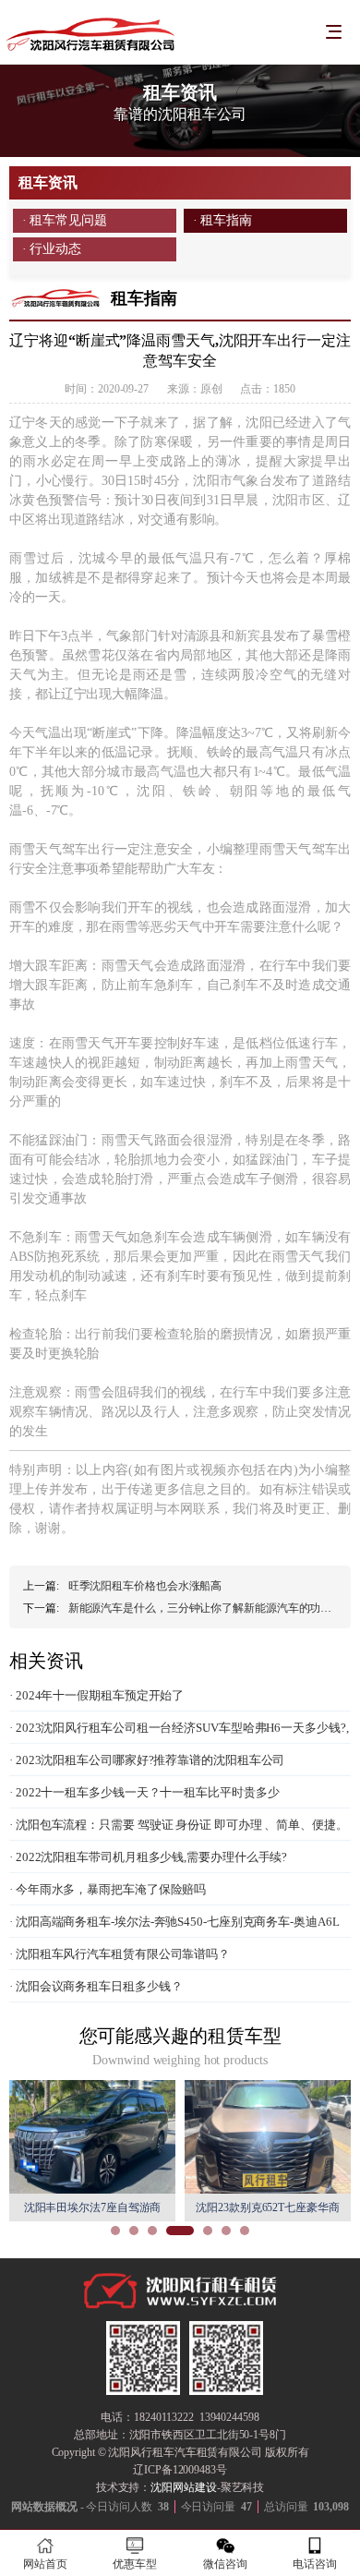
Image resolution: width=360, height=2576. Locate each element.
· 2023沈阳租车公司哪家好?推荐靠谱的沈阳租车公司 (147, 1760)
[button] (115, 2231)
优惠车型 (135, 2564)
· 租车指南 (222, 220)
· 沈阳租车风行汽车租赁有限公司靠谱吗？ (120, 1954)
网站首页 (45, 2564)
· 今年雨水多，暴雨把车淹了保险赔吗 (108, 1889)
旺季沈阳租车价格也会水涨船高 (145, 1586)
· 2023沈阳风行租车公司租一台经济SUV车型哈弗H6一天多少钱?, (179, 1728)
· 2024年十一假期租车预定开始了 (96, 1695)
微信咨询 (225, 2564)
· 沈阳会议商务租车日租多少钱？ (96, 1986)
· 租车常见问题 (65, 220)
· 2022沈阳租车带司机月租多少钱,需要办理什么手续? (148, 1857)
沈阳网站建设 (183, 2487)
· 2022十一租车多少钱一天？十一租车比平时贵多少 (144, 1792)
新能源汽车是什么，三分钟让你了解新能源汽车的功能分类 (211, 1608)
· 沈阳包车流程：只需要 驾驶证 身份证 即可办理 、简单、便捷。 (179, 1825)
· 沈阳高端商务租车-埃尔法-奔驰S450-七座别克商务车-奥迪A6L (174, 1922)
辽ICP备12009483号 (180, 2470)
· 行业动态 (52, 249)
